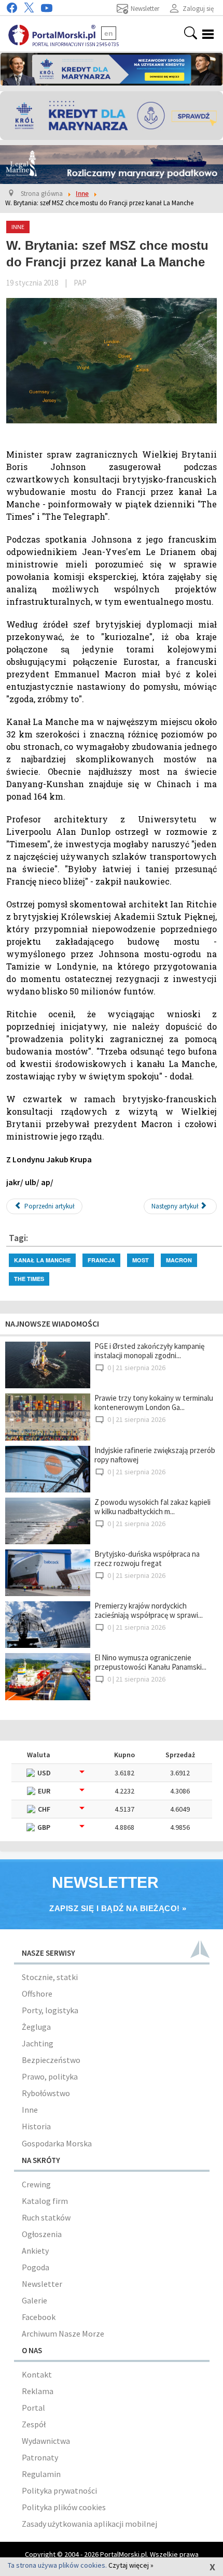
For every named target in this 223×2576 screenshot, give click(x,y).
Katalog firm (45, 2201)
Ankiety (35, 2251)
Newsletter (42, 2284)
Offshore (37, 1994)
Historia (36, 2126)
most (141, 1260)
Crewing (36, 2184)
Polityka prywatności (59, 2490)
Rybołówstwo (46, 2093)
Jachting (38, 2043)
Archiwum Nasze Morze (63, 2333)
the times (29, 1279)
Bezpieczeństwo (51, 2060)
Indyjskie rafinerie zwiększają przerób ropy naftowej (155, 1455)
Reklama (38, 2391)
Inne (30, 2110)
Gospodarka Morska (57, 2143)
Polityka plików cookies (64, 2507)
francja (101, 1260)
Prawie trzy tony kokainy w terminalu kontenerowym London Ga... (154, 1403)
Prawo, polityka (50, 2076)
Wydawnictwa (46, 2441)
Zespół (34, 2424)
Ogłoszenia (42, 2234)
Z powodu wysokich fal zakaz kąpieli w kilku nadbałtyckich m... (152, 1507)
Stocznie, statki (50, 1977)
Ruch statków (46, 2217)
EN (109, 33)
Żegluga (36, 2027)
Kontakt (37, 2374)
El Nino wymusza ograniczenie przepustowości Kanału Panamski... (150, 1662)
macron (179, 1260)
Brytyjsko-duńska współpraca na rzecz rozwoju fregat (147, 1559)
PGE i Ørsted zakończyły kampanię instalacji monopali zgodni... (149, 1351)
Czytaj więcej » (131, 2565)
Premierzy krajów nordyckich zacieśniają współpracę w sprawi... (149, 1610)
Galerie (34, 2300)
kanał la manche (42, 1260)
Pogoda (36, 2267)
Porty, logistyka (50, 2010)
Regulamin (41, 2474)
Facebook (39, 2317)
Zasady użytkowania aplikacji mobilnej (89, 2524)
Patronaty (40, 2457)
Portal (33, 2408)
